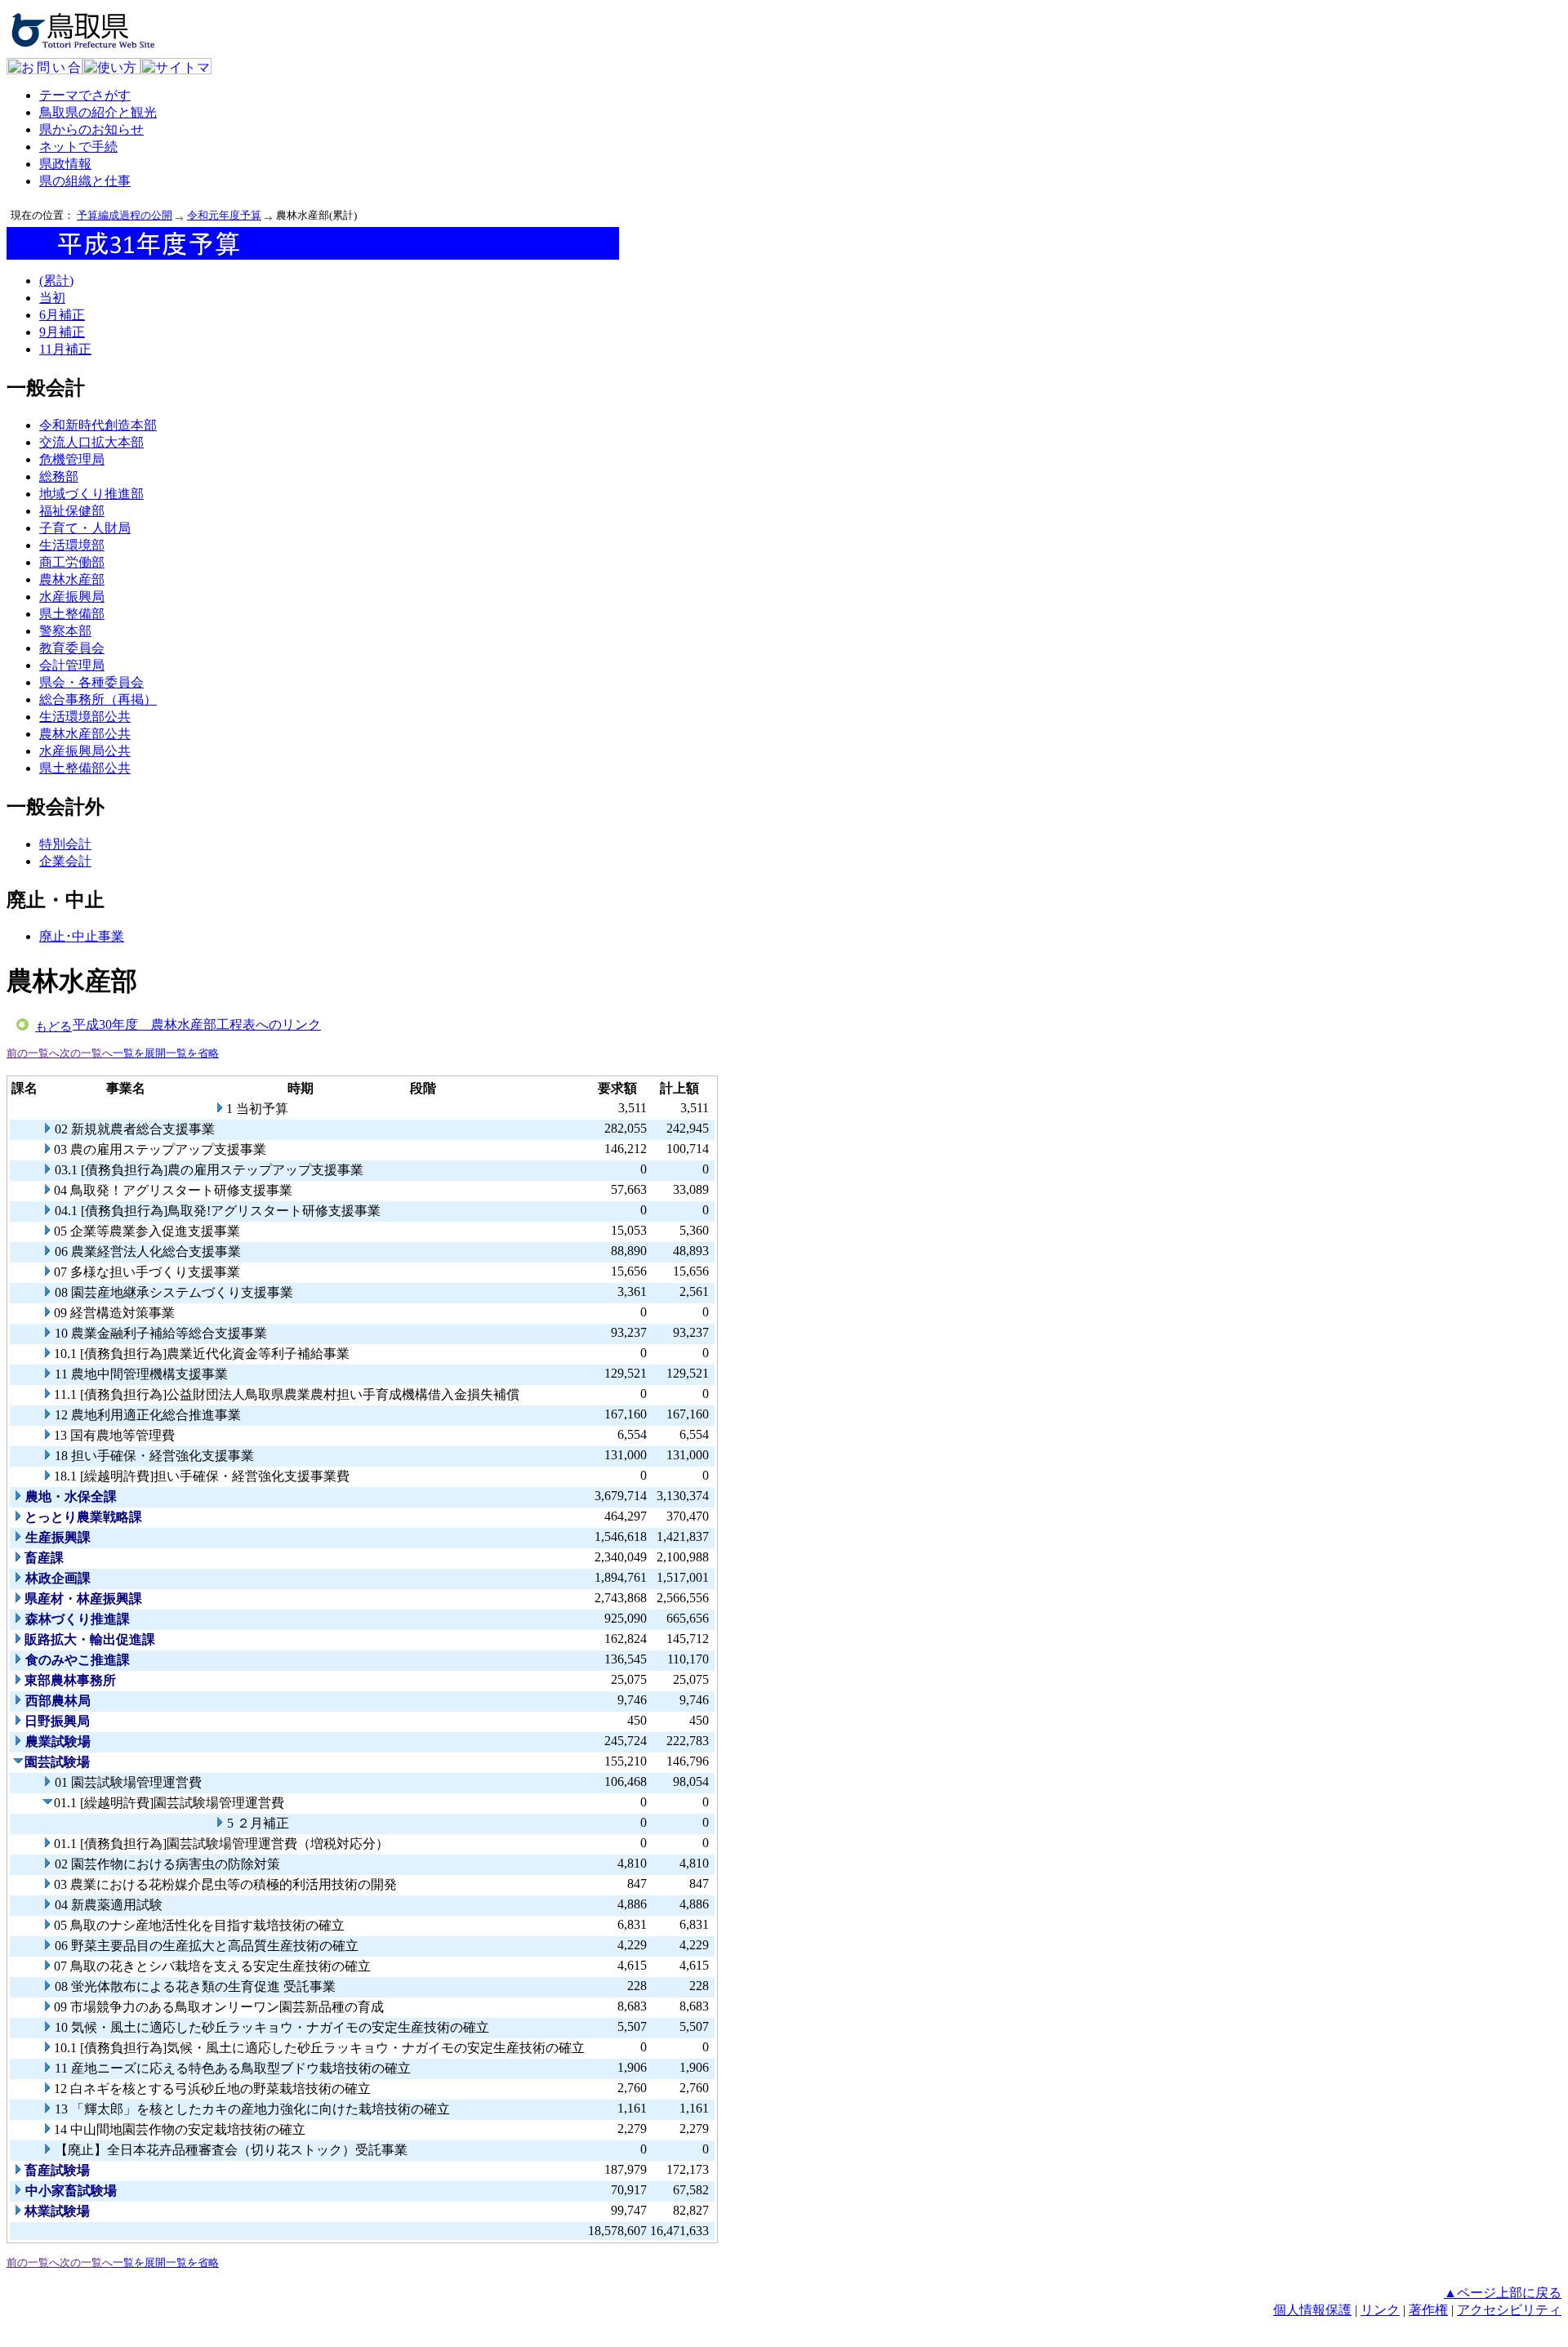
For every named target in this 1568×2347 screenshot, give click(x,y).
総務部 (59, 477)
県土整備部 (72, 614)
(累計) (56, 281)
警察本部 (65, 631)
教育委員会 (72, 648)
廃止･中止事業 (82, 936)
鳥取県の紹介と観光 (98, 112)
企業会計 (65, 861)
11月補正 (65, 349)
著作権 (1428, 2310)
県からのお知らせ (91, 129)
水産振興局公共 (85, 751)
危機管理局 (72, 459)
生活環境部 (72, 545)
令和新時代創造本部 (98, 425)
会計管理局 (72, 665)
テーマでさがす (85, 95)
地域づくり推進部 (91, 494)
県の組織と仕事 (85, 181)
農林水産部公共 (85, 734)
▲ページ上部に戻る (1503, 2293)
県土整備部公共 (85, 768)
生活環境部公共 (85, 717)
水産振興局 (72, 597)
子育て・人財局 (85, 528)
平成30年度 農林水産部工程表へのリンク (197, 1024)
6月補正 (62, 315)
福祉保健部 (72, 511)
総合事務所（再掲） (98, 699)
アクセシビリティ (1509, 2310)
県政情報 (65, 164)
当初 (52, 298)
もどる (53, 1027)
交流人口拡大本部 (91, 442)
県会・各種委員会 (91, 682)
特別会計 (65, 844)
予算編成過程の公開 (125, 215)
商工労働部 (72, 562)
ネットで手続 (78, 147)
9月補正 (62, 332)
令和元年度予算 (224, 215)
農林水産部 (72, 579)
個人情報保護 (1312, 2310)
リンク (1380, 2310)
